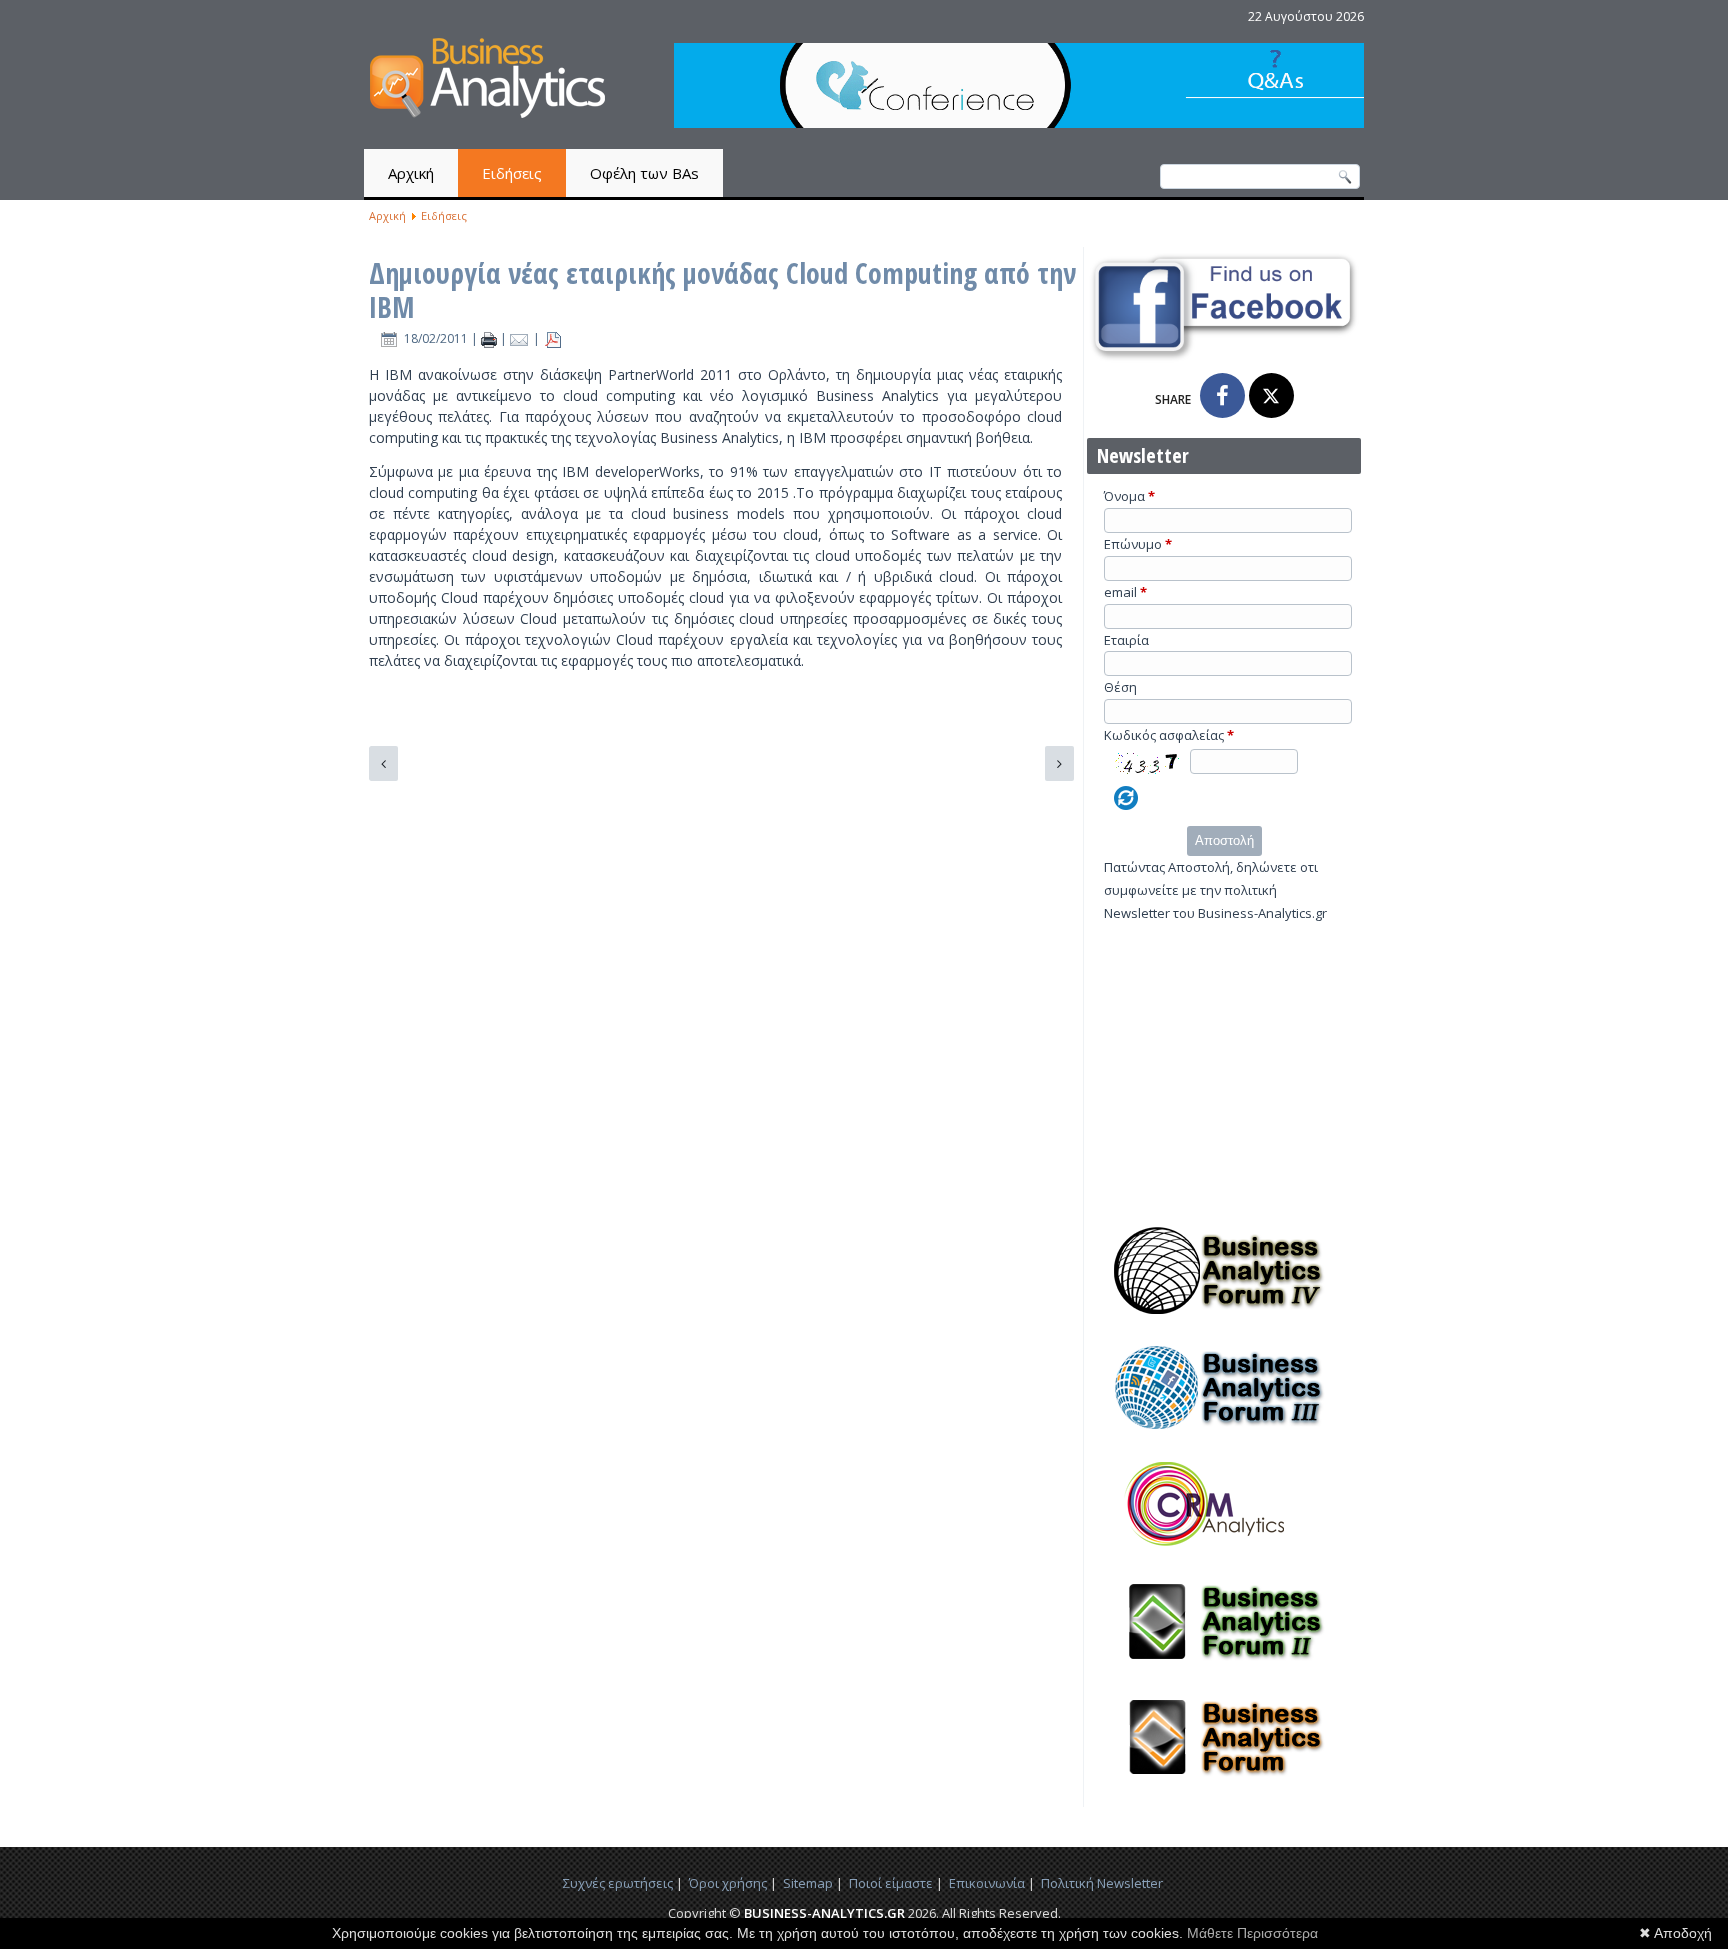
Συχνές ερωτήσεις (618, 1883)
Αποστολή (1224, 840)
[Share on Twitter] (1271, 395)
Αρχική (411, 173)
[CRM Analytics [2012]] (1224, 1554)
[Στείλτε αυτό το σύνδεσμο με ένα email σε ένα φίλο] (521, 338)
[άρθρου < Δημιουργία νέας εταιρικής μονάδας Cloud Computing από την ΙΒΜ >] (490, 338)
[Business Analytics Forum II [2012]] (1224, 1671)
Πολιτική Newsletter (1102, 1883)
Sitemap (808, 1883)
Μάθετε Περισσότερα (1252, 1933)
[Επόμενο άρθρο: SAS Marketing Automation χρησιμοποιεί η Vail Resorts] (1059, 763)
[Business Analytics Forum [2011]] (1224, 1787)
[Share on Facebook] (1222, 395)
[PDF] (553, 338)
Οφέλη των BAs (644, 173)
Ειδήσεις (512, 173)
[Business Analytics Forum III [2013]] (1224, 1437)
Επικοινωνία (987, 1883)
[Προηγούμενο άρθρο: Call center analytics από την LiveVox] (383, 763)
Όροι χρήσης (728, 1883)
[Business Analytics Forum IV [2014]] (1224, 1320)
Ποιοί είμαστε (891, 1883)
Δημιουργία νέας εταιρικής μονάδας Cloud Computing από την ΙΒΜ (722, 290)
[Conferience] (1019, 122)
